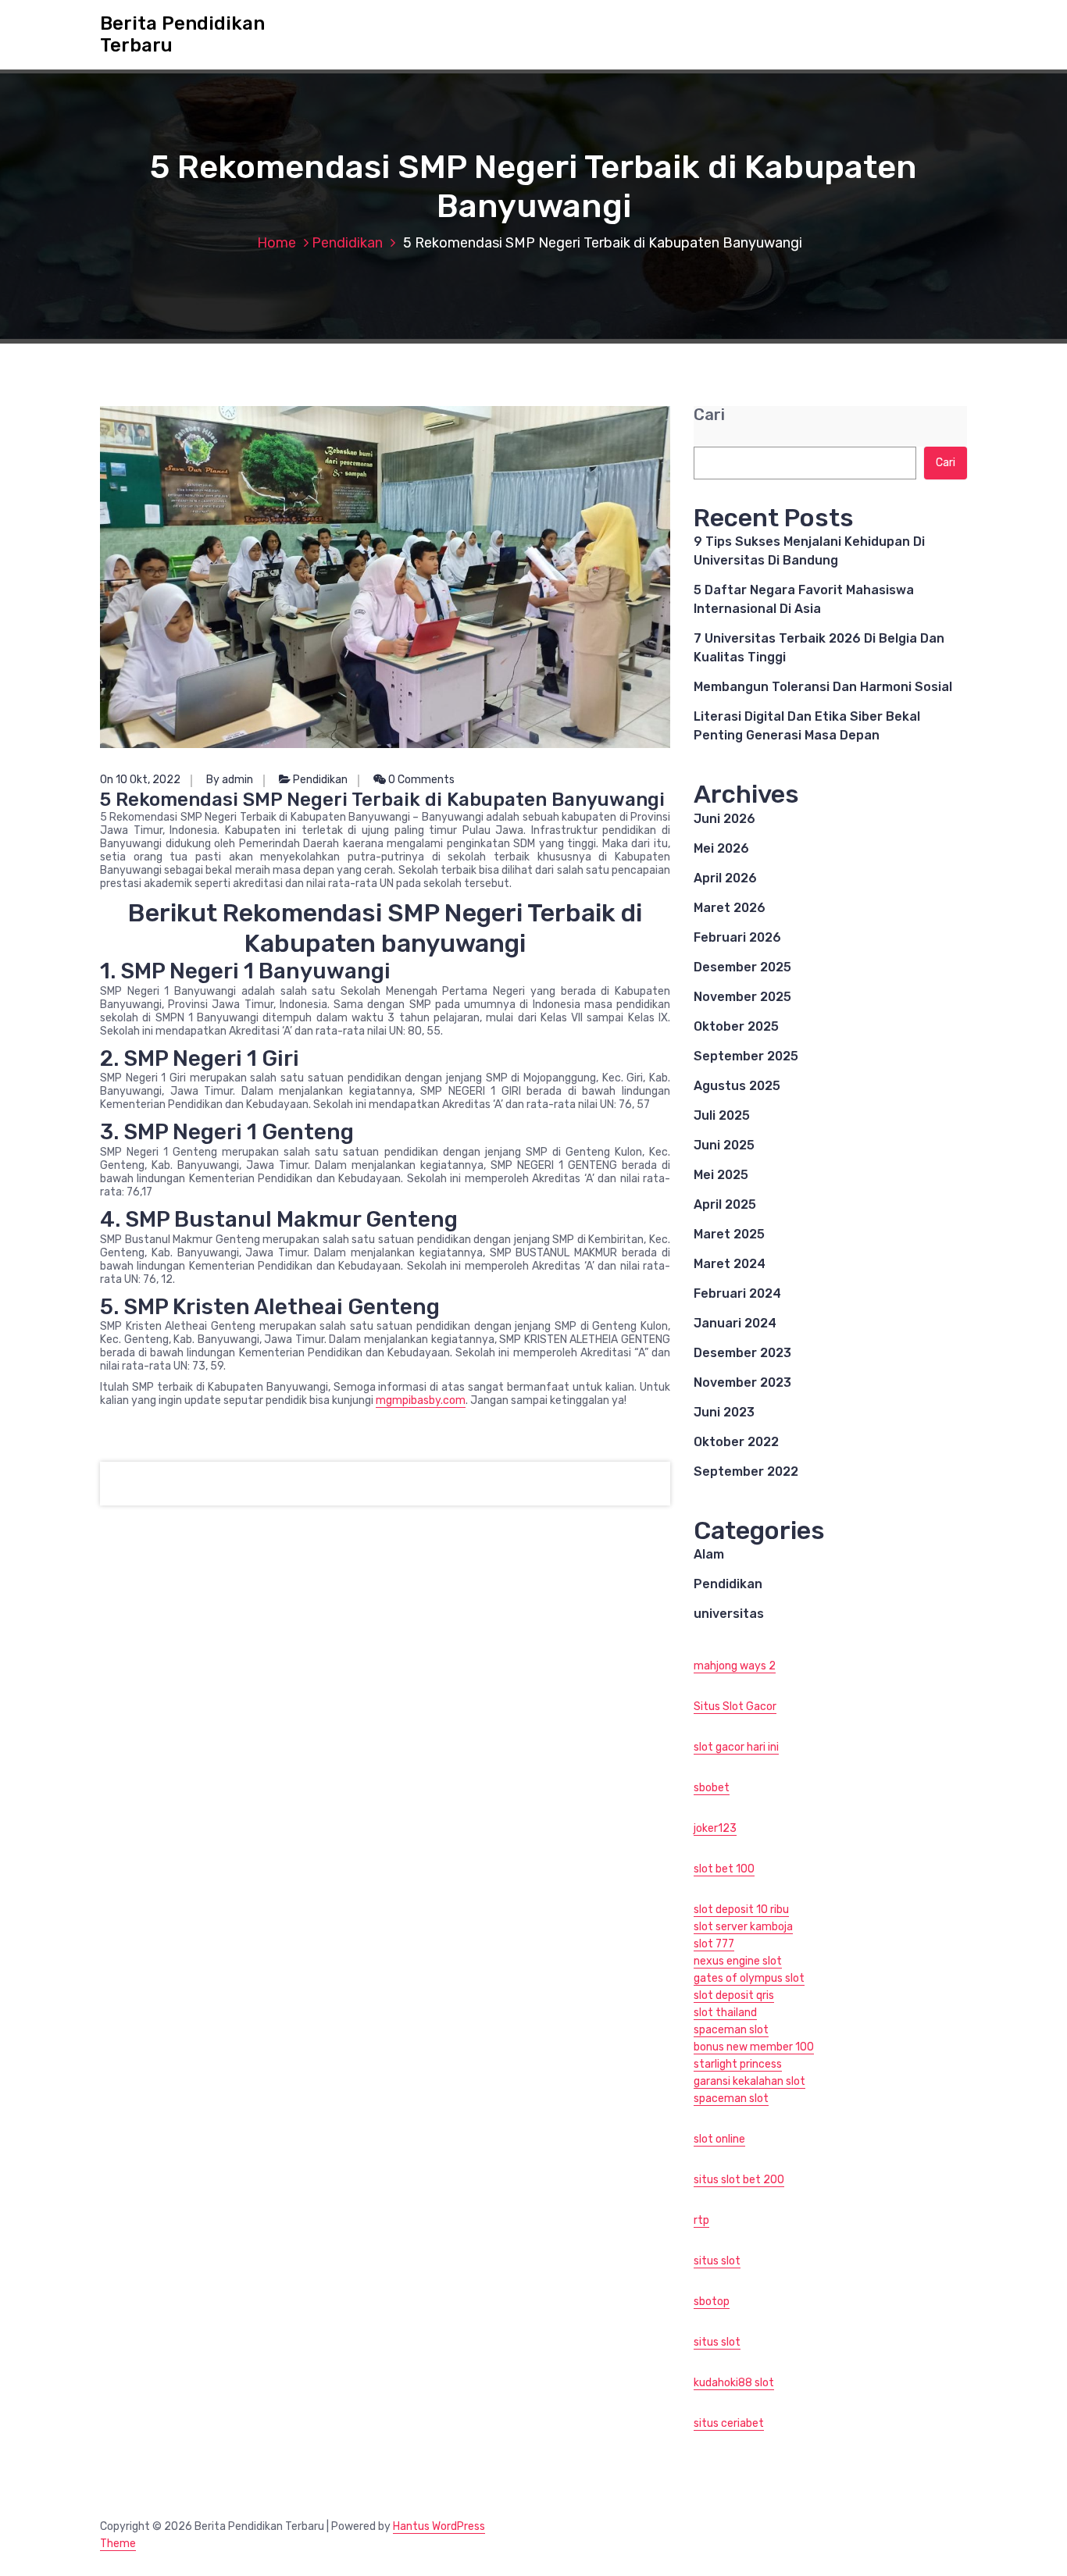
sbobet (712, 1788)
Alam (709, 1554)
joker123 (715, 1828)
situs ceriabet (729, 2423)
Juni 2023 (724, 1412)
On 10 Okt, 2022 (140, 780)
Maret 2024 (730, 1264)
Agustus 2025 (737, 1086)
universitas (729, 1614)
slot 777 (714, 1944)
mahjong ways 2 (735, 1666)
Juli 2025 (722, 1115)
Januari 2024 (735, 1323)
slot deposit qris (734, 1995)
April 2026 (725, 878)
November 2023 (742, 1382)
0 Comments (420, 780)
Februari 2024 (737, 1293)
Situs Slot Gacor (735, 1707)
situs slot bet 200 (739, 2180)
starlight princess (738, 2064)
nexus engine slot (738, 1961)
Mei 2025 (721, 1175)
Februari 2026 (737, 937)
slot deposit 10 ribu (741, 1910)
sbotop (712, 2302)
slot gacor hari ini (736, 1747)
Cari (709, 415)
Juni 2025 (724, 1145)
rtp (701, 2220)
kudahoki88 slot (734, 2383)
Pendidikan (347, 243)
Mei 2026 (721, 848)
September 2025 (746, 1056)
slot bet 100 (724, 1869)
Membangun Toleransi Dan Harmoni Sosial (823, 687)
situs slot (717, 2261)
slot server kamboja (743, 1927)
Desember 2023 (742, 1353)
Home (277, 243)
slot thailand (725, 2013)
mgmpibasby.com (421, 1400)
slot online (719, 2139)
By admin (230, 780)
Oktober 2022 (736, 1442)
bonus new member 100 (754, 2047)
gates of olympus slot (749, 1978)
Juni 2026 (724, 819)
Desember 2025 (742, 967)
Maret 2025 (729, 1234)
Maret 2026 (730, 908)
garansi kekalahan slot (749, 2081)
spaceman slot (731, 2030)
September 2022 (746, 1471)
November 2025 (742, 997)
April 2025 (725, 1204)
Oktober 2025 (736, 1026)
